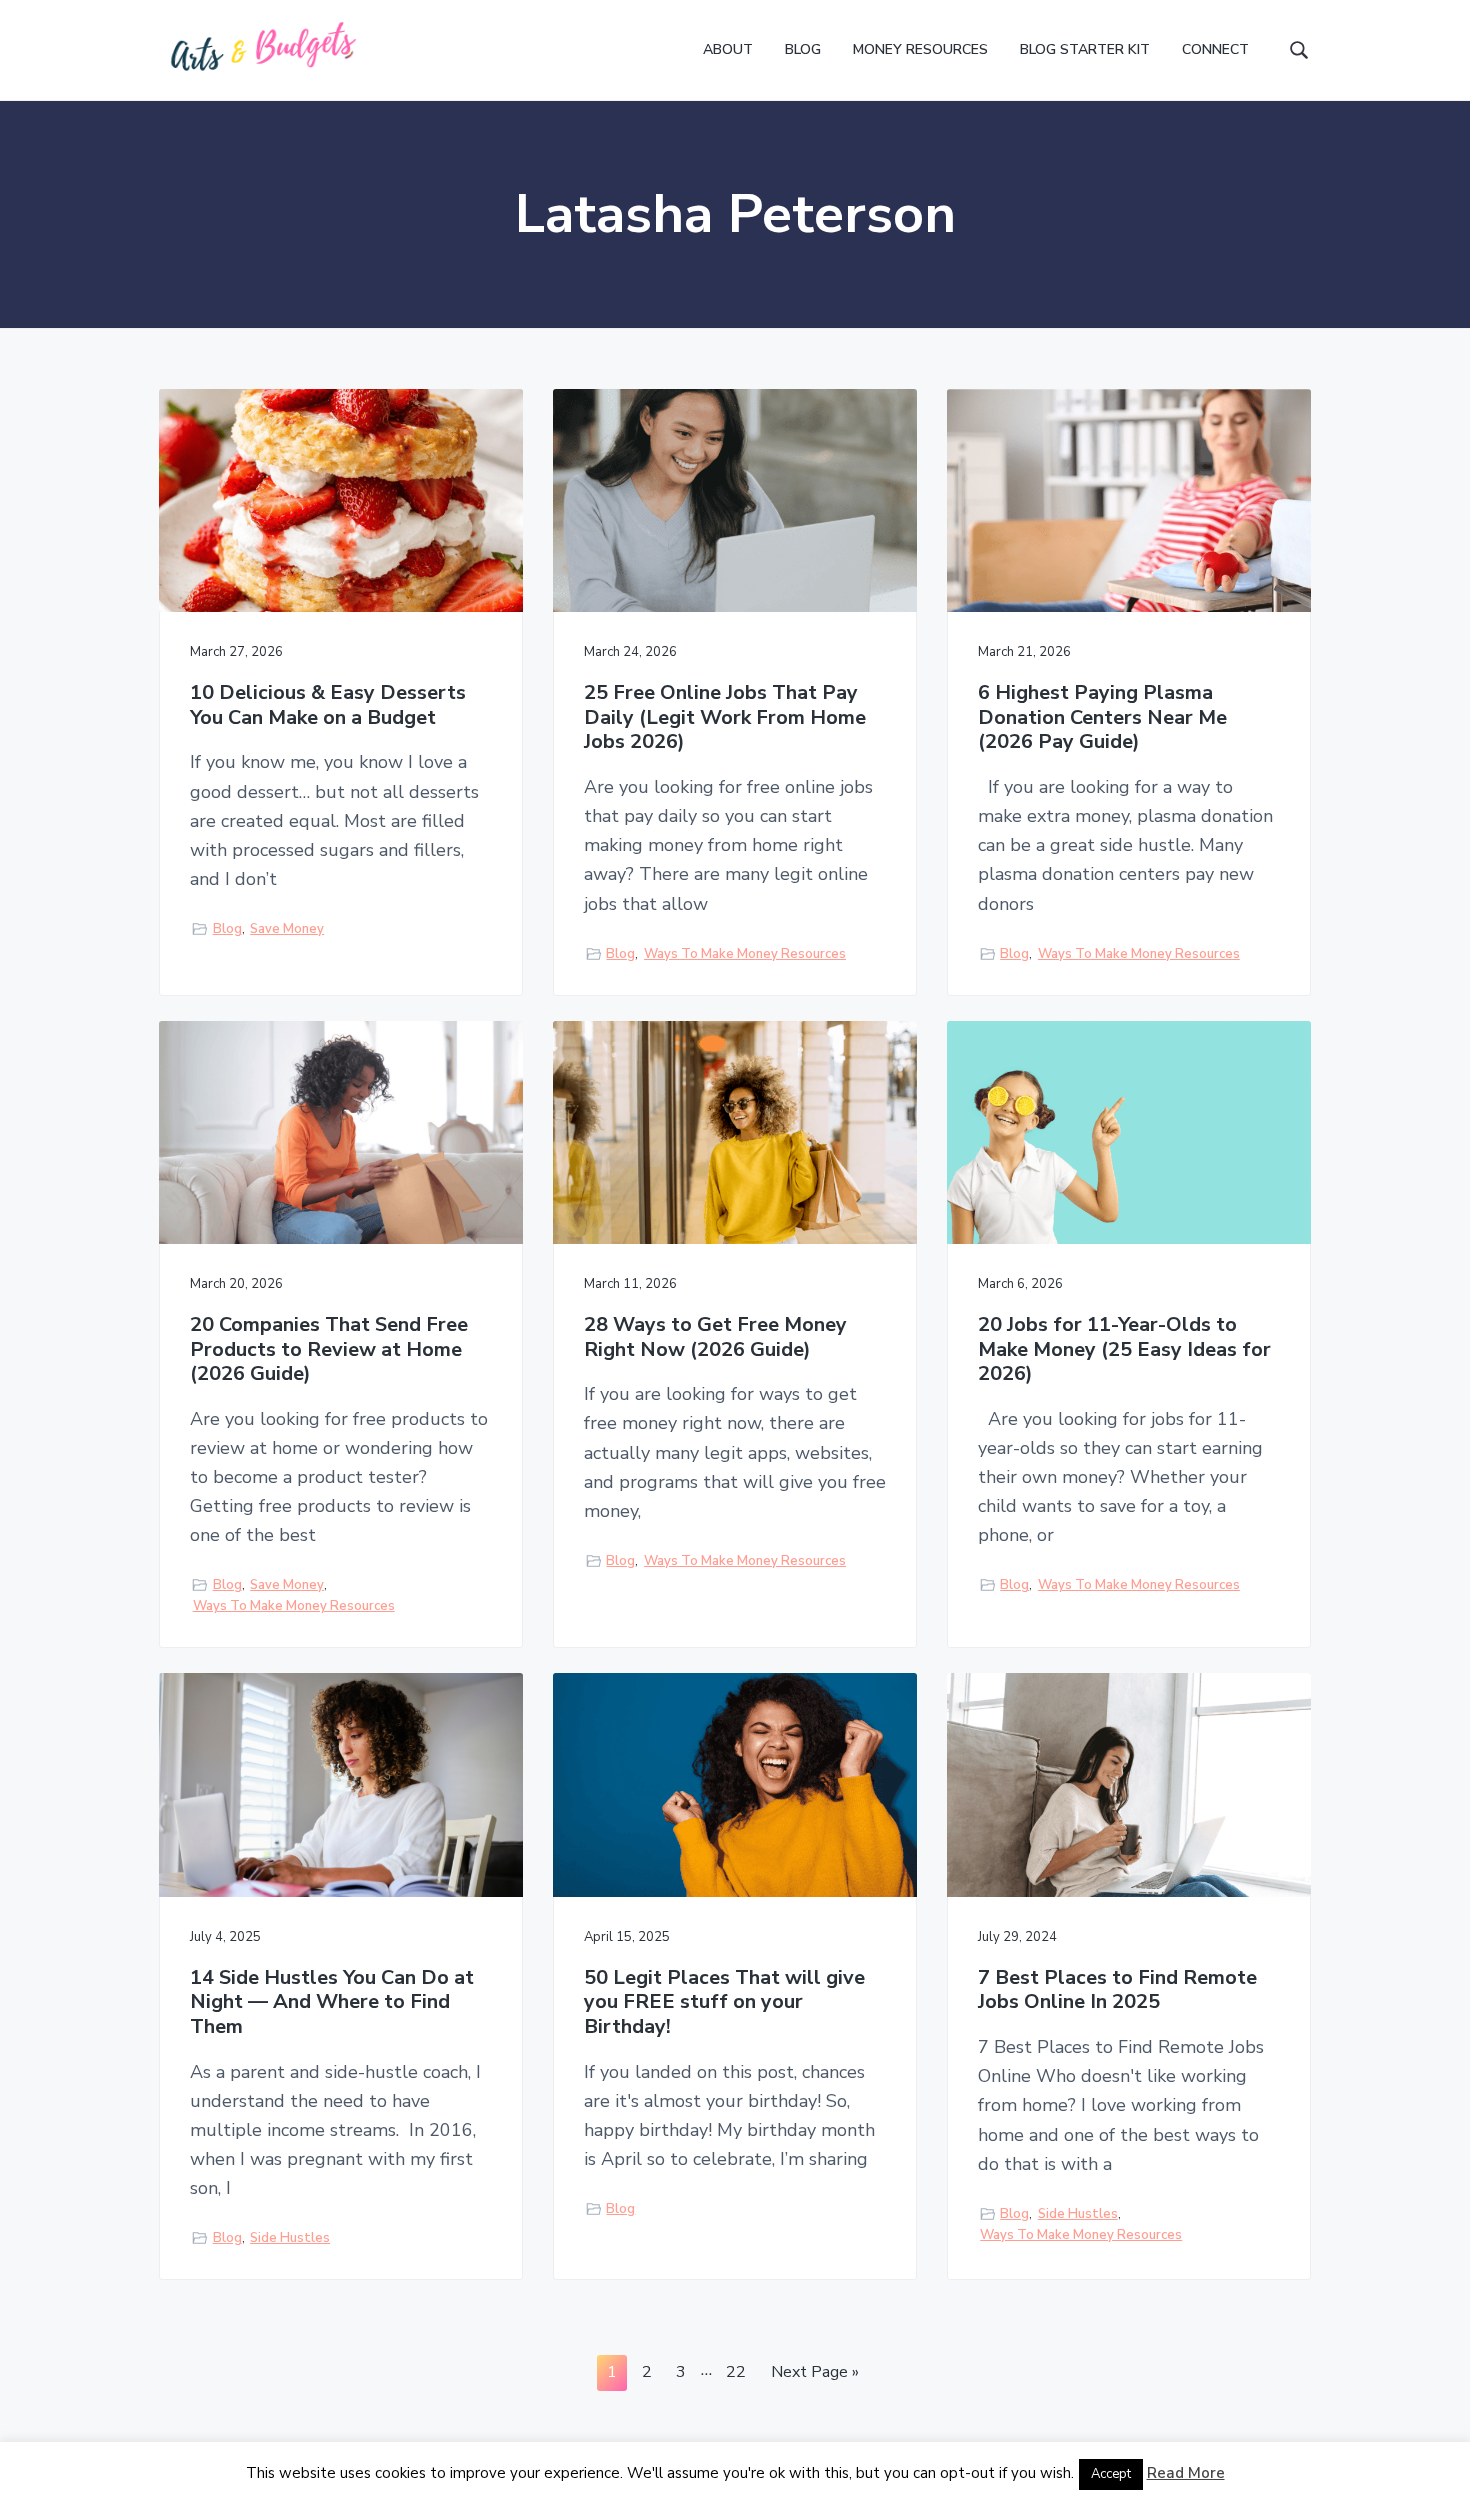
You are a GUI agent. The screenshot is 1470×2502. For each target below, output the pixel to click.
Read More (1186, 2473)
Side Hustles (290, 2238)
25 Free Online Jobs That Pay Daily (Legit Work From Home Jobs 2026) (725, 718)
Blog (227, 929)
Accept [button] (1111, 2474)
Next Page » (814, 2375)
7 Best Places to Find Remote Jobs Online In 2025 (1117, 1990)
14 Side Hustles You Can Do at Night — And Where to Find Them (332, 2003)
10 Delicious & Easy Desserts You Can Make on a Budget (328, 705)
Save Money (287, 929)
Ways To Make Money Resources (745, 954)
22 (735, 2375)
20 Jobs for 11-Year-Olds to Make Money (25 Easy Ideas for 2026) (1124, 1350)
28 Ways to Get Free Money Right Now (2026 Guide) (715, 1337)
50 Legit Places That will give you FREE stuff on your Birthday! (724, 2003)
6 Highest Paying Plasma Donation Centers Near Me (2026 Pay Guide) (1102, 718)
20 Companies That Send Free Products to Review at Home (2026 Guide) (329, 1350)
